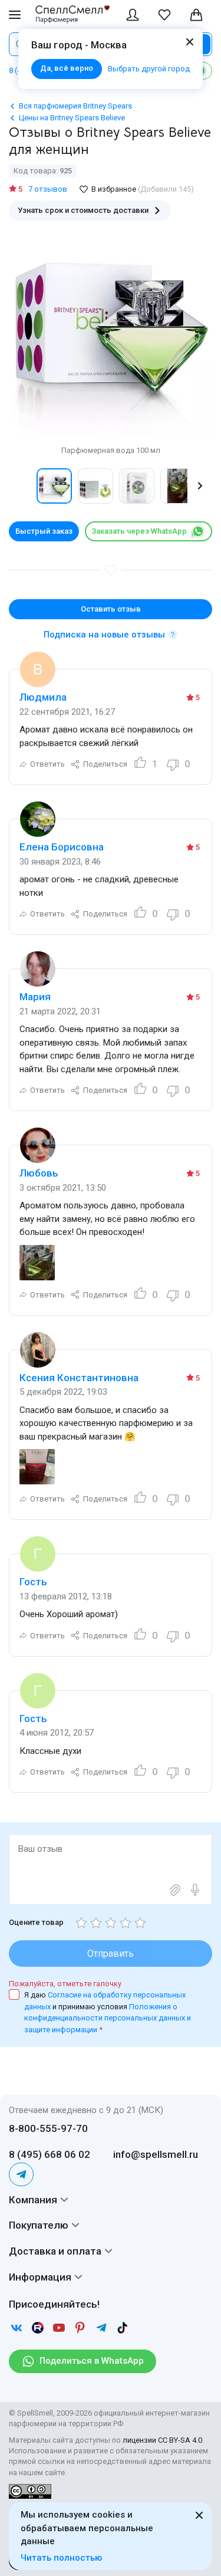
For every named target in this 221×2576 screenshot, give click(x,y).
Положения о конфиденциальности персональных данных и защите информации (108, 2018)
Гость (33, 1582)
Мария (35, 997)
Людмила (43, 697)
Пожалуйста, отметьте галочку (65, 1984)
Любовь (39, 1173)
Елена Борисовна (62, 847)
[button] (21, 486)
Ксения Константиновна (79, 1378)
